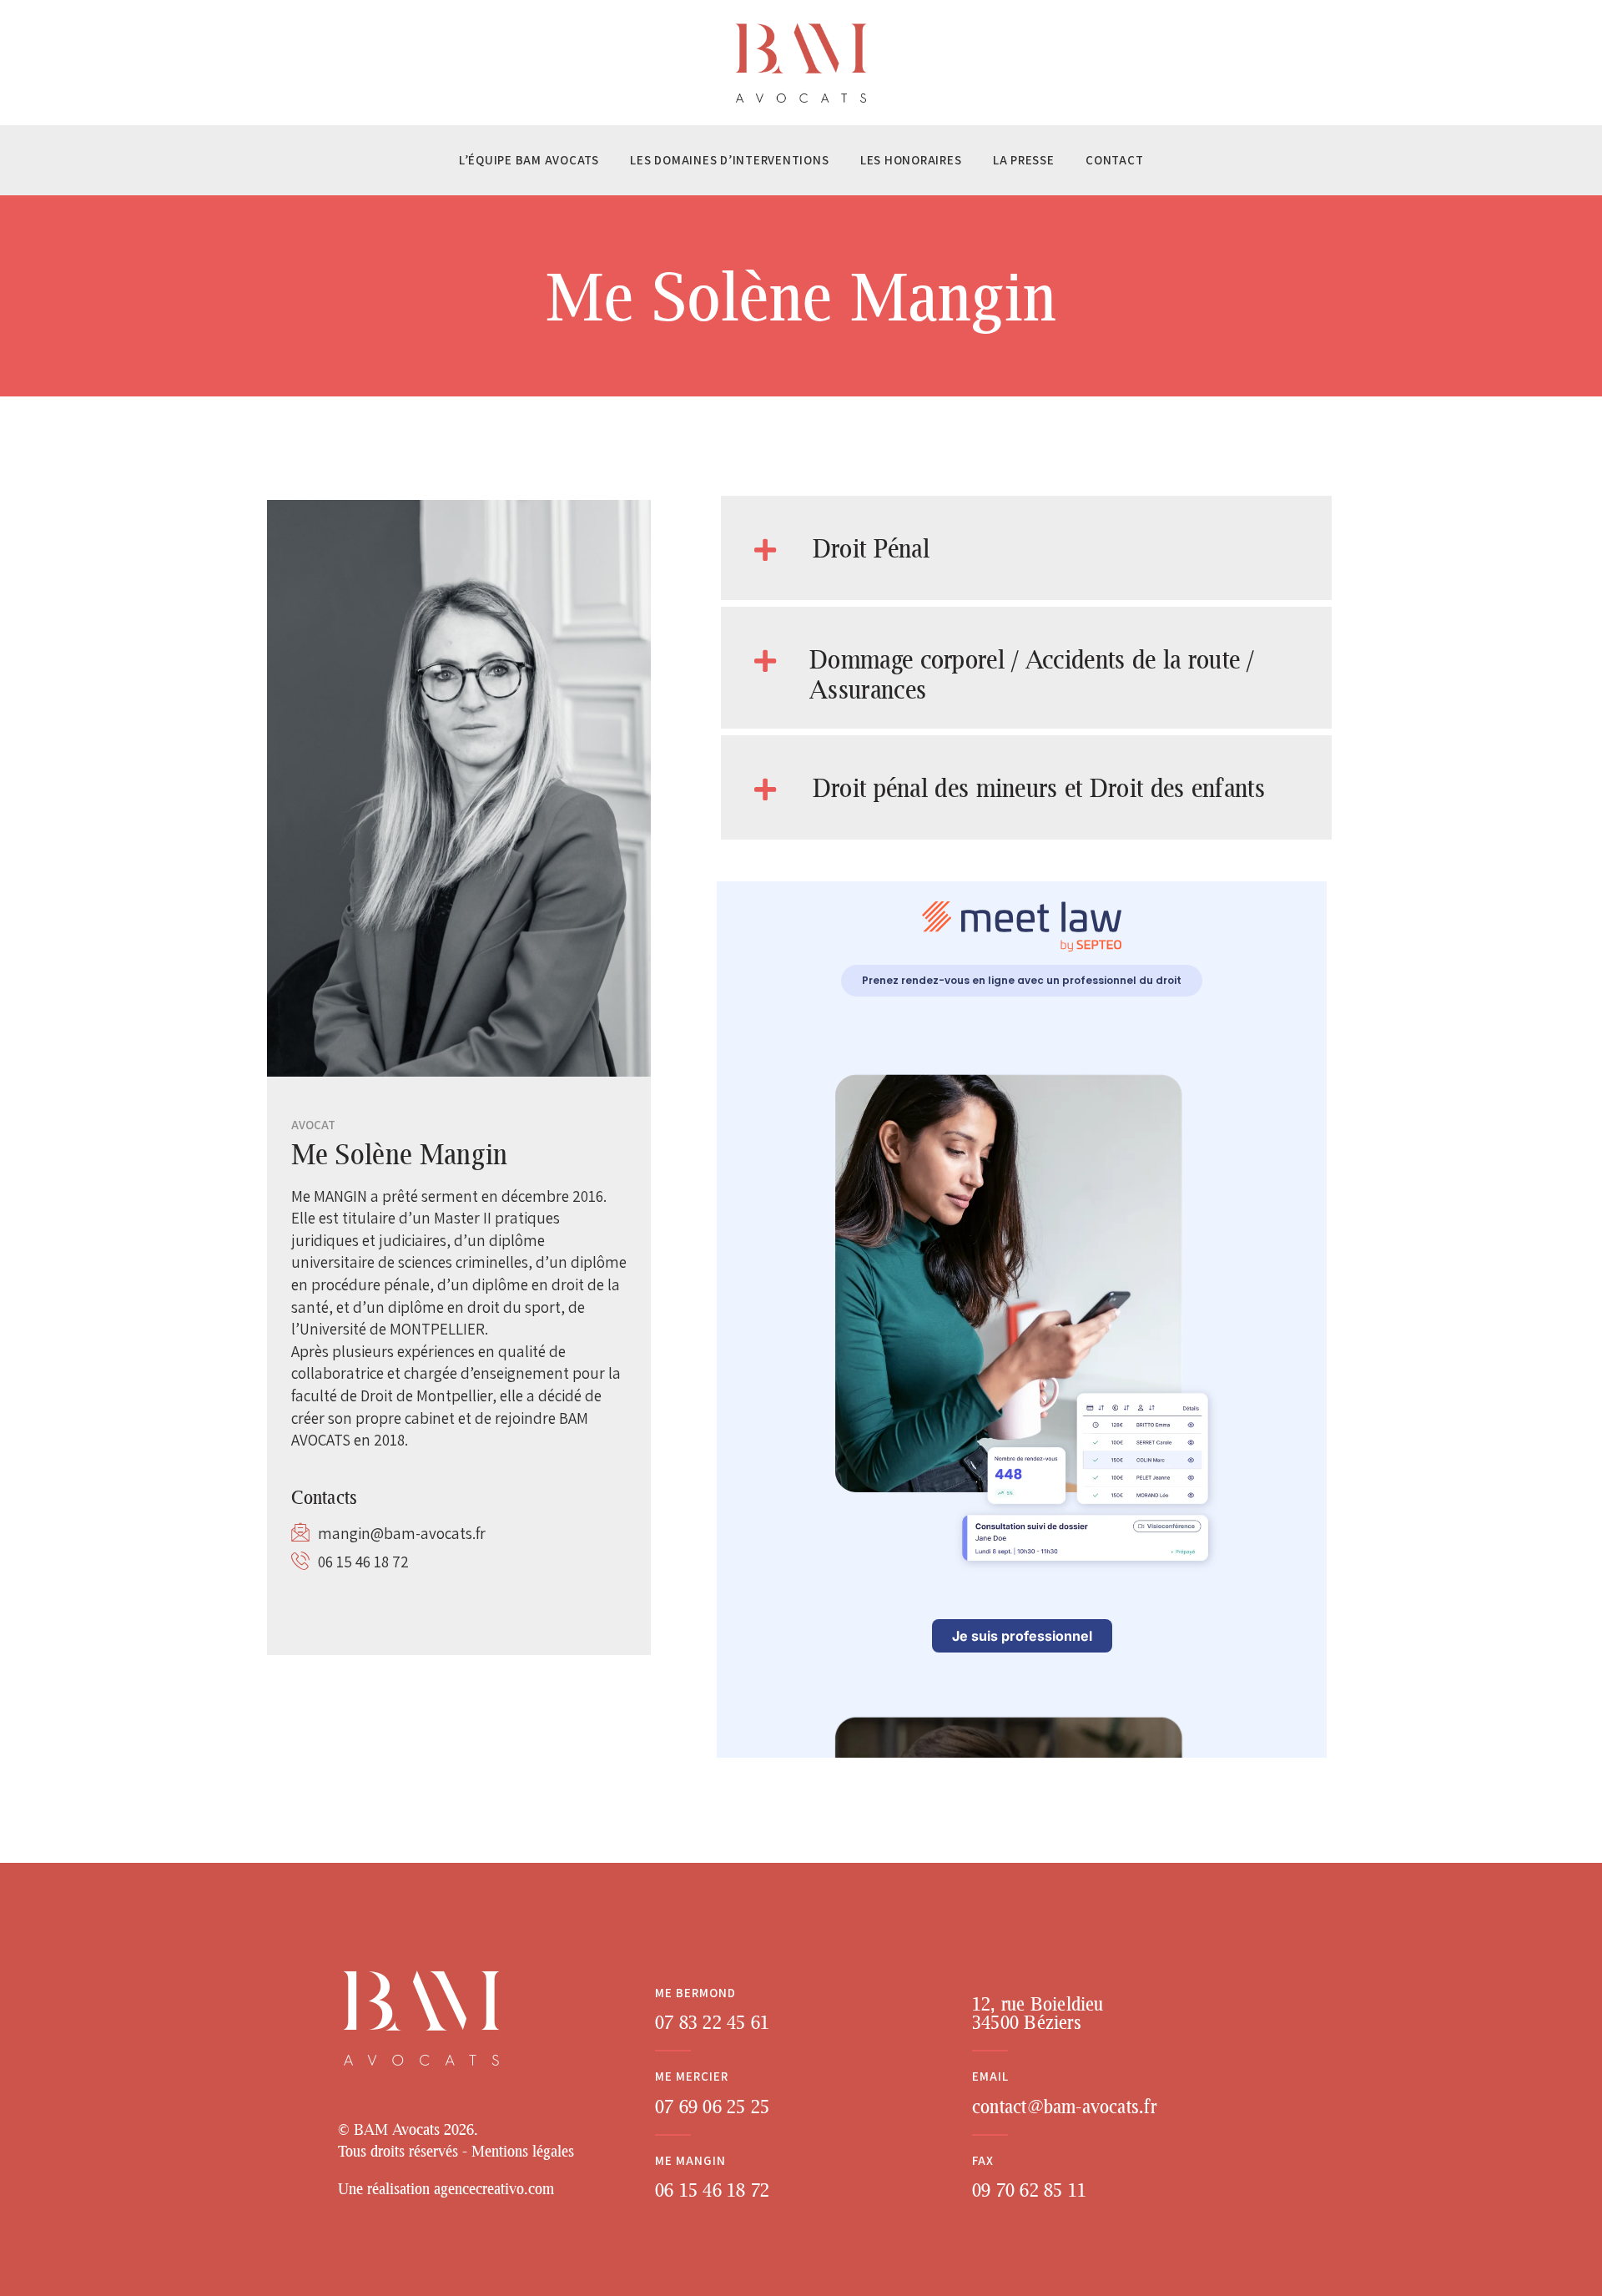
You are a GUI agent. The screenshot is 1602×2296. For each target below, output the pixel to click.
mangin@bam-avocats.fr (402, 1533)
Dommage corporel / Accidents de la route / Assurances (1032, 674)
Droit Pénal (871, 548)
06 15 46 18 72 (363, 1562)
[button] (1026, 548)
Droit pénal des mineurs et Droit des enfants (1039, 787)
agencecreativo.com (494, 2188)
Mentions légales (523, 2151)
